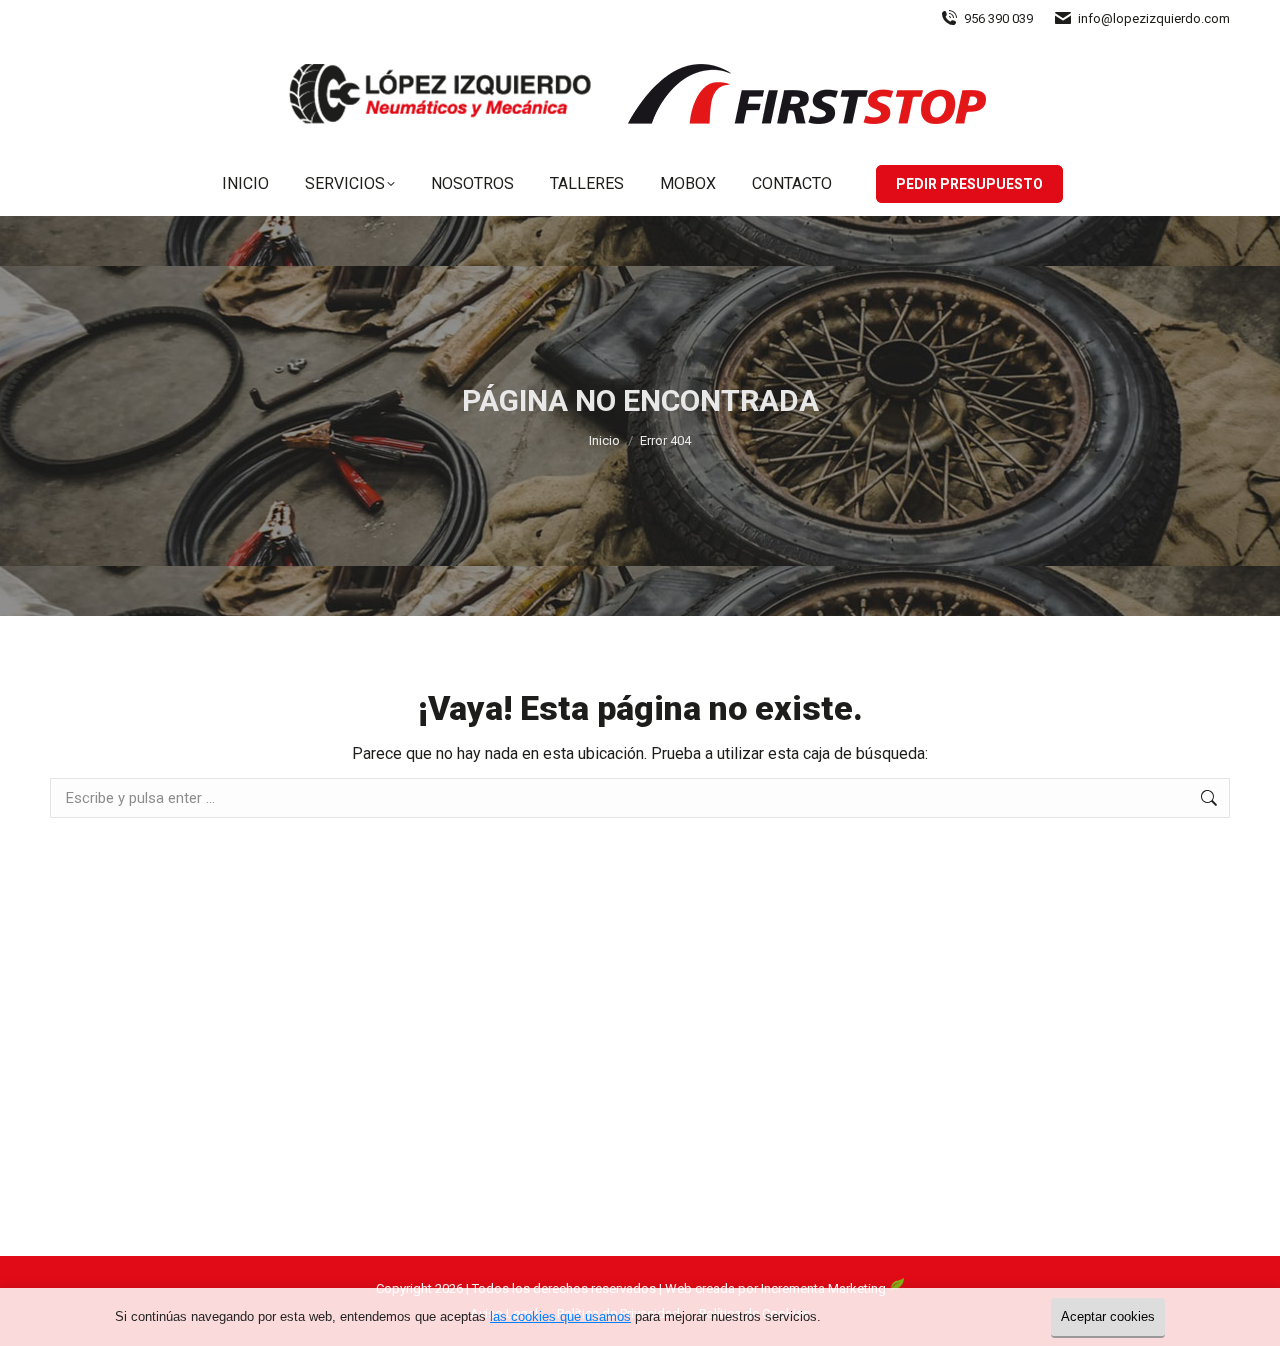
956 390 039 (998, 18)
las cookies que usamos (560, 1316)
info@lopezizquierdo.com (1154, 18)
